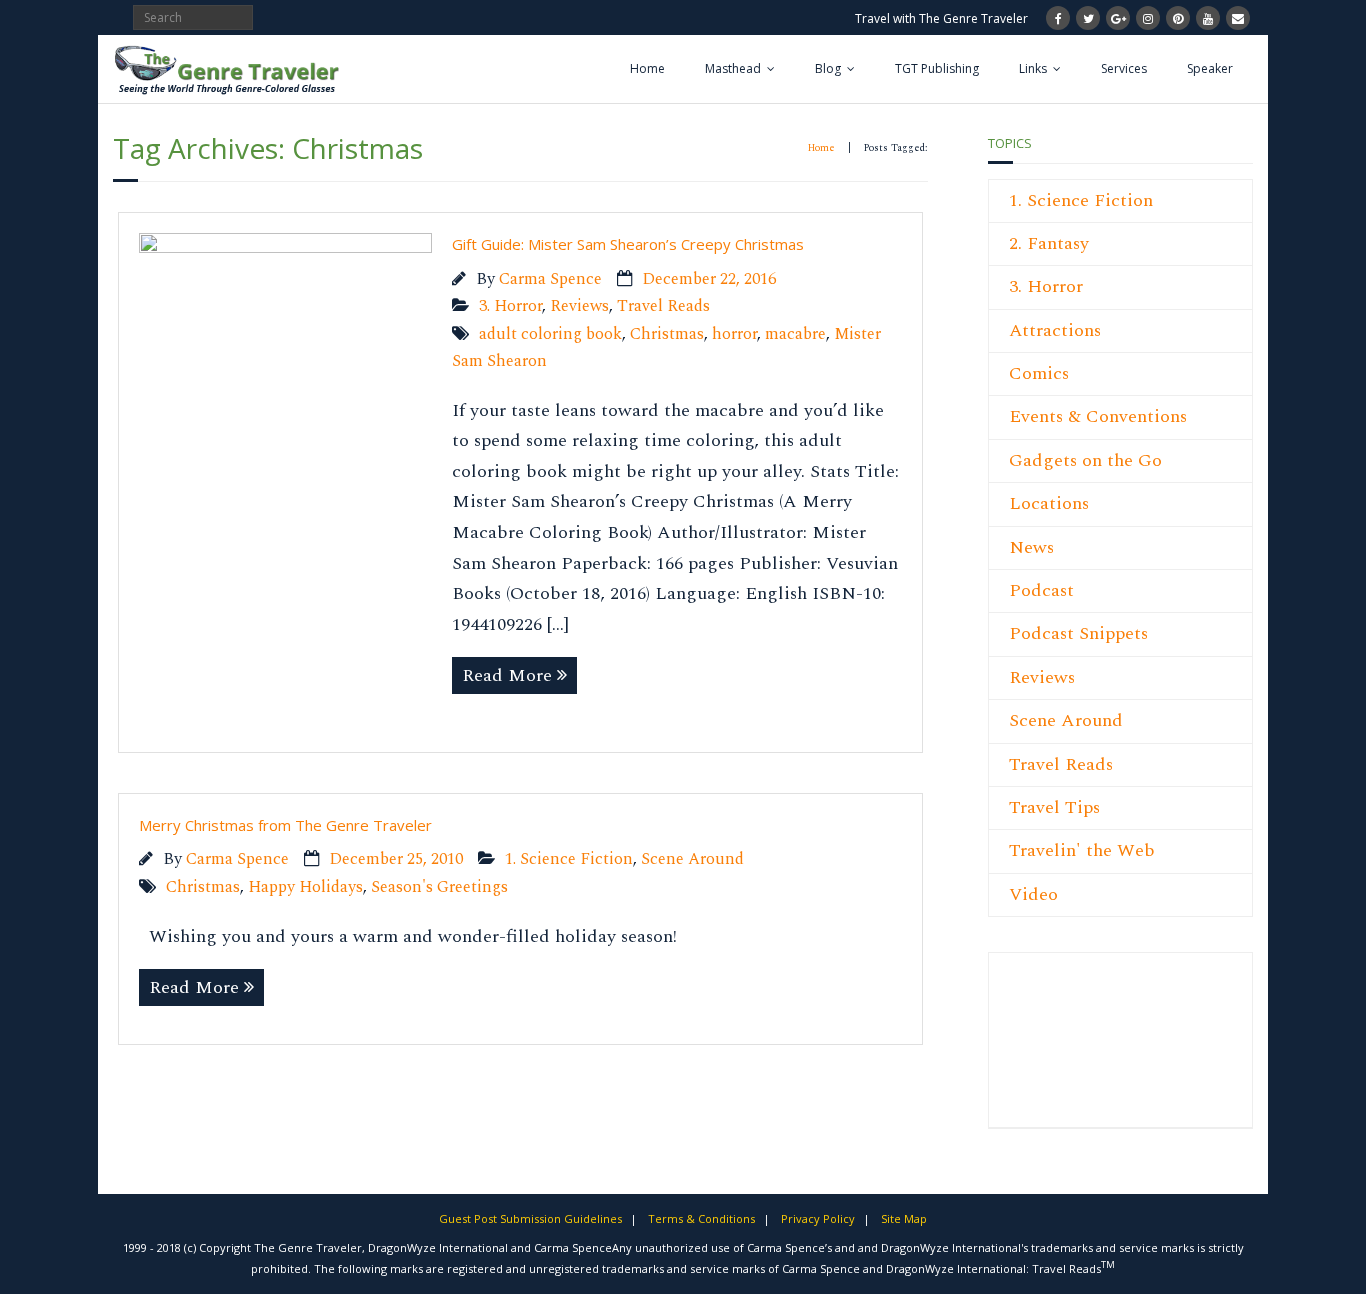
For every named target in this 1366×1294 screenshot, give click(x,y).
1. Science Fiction (569, 859)
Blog (828, 68)
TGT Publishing (937, 68)
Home (647, 68)
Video (1033, 894)
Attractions (1055, 330)
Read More (507, 675)
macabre (795, 334)
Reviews (579, 306)
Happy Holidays (305, 887)
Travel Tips (1054, 807)
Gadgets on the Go (1085, 460)
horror (734, 334)
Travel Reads (663, 306)
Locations (1049, 503)
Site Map (904, 1218)
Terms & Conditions (701, 1218)
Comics (1039, 373)
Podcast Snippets (1078, 633)
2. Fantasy (1049, 243)
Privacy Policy (818, 1218)
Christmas (667, 334)
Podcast (1041, 590)
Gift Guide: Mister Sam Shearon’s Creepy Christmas (628, 244)
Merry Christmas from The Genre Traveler (285, 825)
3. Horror (510, 306)
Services (1124, 68)
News (1031, 547)
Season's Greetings (439, 887)
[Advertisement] (1069, 1051)
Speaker (1210, 68)
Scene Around (692, 859)
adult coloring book (550, 334)
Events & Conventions (1098, 416)
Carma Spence (550, 279)
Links (1033, 68)
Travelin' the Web (1082, 850)
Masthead (733, 68)
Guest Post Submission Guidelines (530, 1218)
